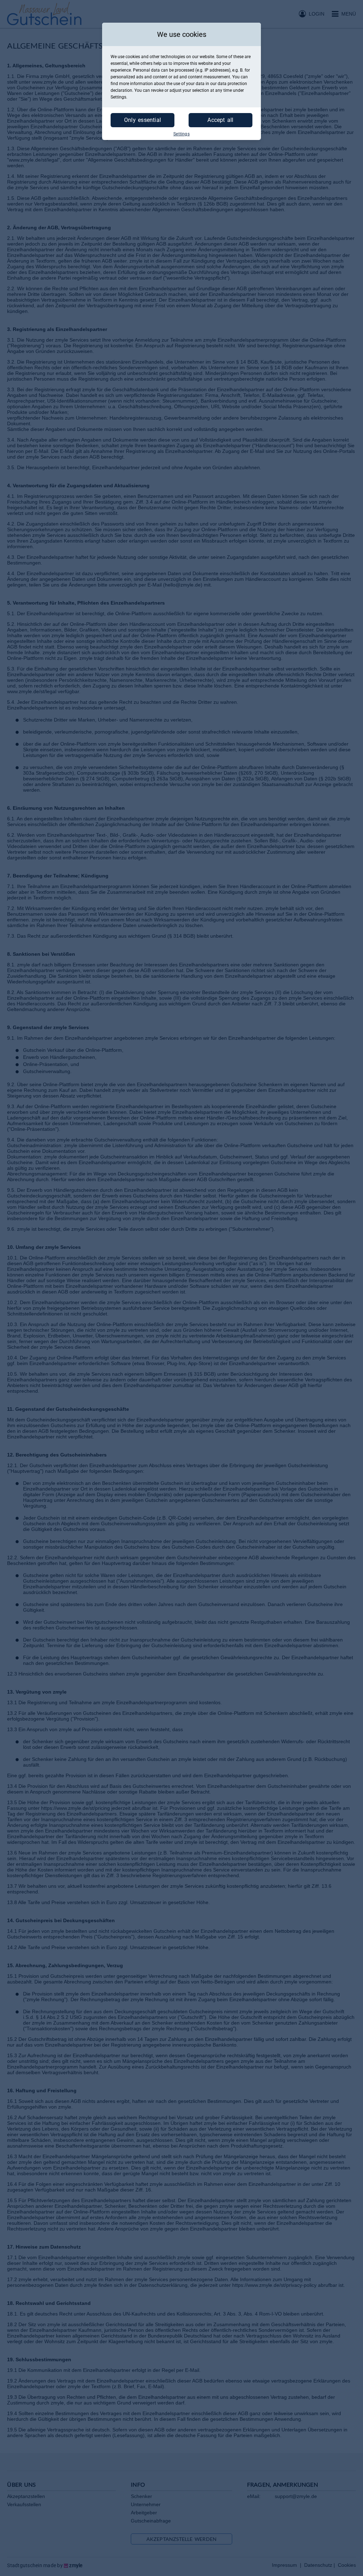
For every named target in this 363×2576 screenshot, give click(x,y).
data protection (232, 84)
